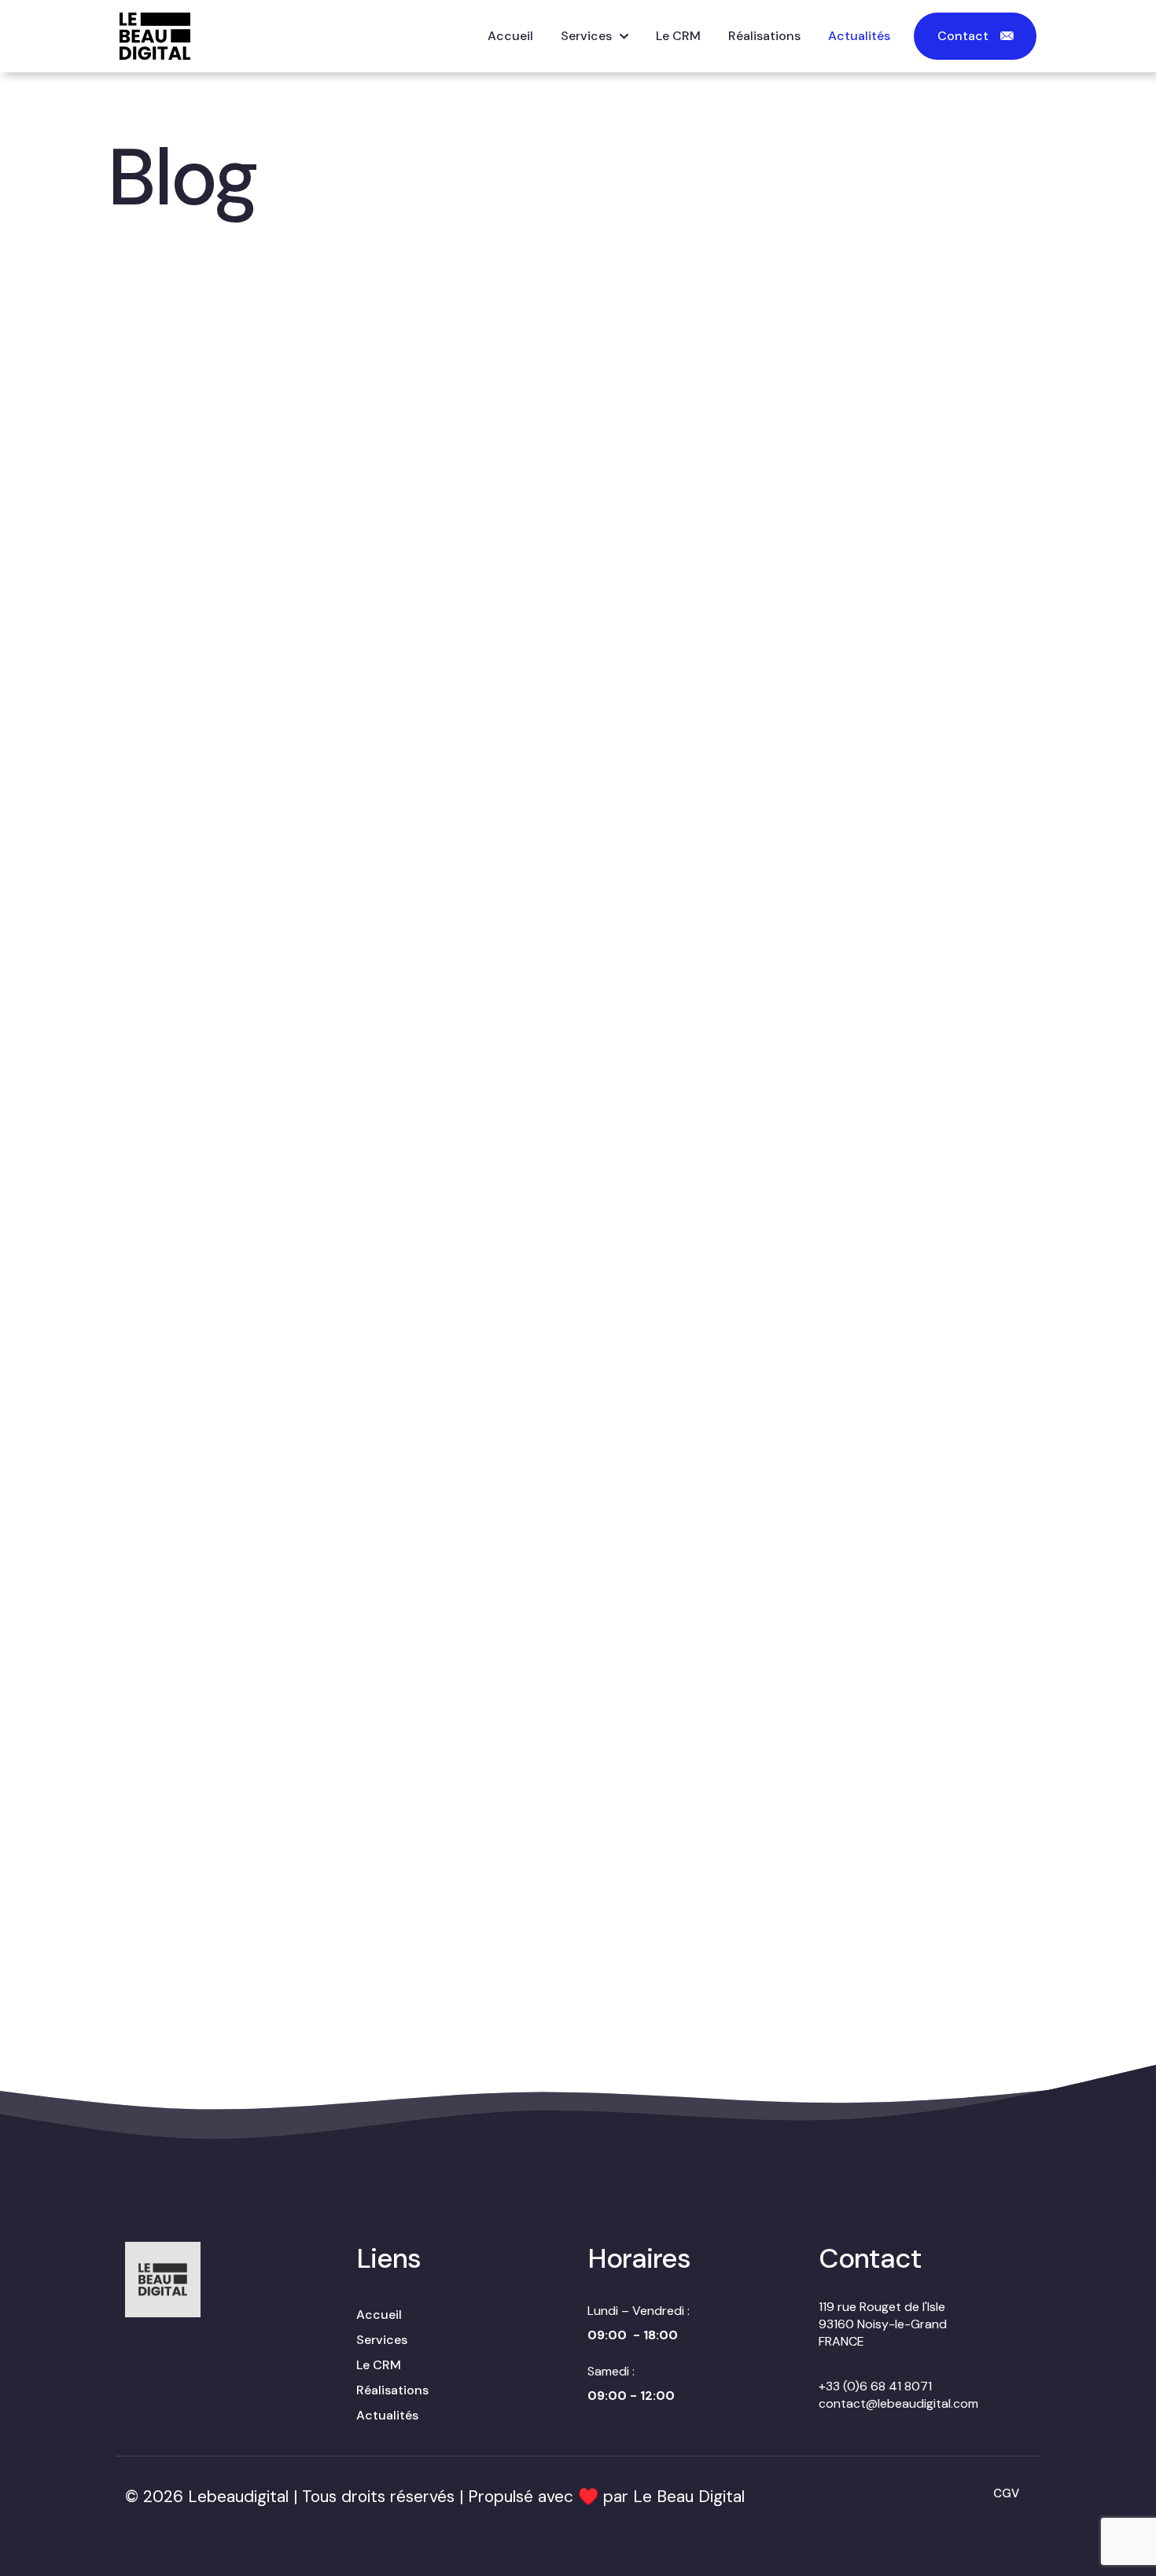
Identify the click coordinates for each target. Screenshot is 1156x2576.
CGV (1006, 2493)
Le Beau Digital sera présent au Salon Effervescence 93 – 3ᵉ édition (261, 460)
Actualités (387, 2415)
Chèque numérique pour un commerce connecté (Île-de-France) (545, 461)
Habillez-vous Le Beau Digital (849, 480)
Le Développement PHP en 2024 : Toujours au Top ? (558, 749)
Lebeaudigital (238, 2497)
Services (382, 2340)
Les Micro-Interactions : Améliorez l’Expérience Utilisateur (252, 2013)
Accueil (379, 2315)
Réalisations (392, 2390)
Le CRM (379, 2365)
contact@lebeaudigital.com (898, 2403)
